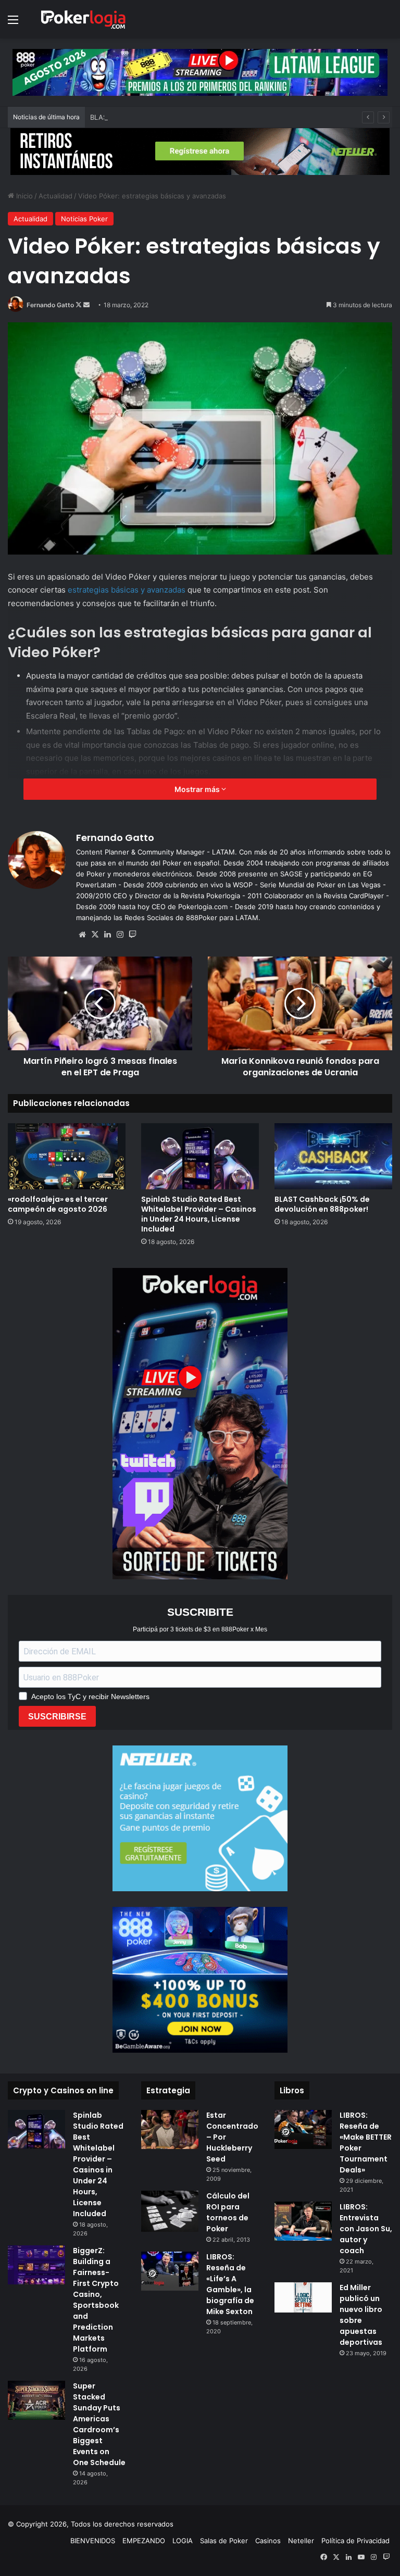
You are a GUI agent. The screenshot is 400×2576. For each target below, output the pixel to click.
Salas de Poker (224, 2541)
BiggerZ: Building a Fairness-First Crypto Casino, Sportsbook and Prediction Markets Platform (96, 2300)
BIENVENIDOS (93, 2541)
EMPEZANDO (144, 2541)
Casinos (268, 2541)
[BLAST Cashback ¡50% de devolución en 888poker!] (333, 1156)
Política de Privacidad (355, 2541)
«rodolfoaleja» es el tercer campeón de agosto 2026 (58, 1204)
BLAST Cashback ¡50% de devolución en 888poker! (173, 117)
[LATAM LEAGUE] (200, 151)
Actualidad (55, 196)
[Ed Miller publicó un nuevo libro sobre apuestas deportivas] (303, 2297)
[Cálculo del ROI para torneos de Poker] (170, 2211)
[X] (95, 935)
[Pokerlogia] (83, 19)
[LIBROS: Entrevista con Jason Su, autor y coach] (303, 2221)
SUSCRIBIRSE (57, 1717)
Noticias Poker (84, 219)
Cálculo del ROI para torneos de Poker (228, 2212)
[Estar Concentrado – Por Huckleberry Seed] (170, 2129)
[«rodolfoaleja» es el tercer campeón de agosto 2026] (67, 1156)
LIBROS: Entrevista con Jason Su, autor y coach (366, 2229)
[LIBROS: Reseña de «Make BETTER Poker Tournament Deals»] (303, 2129)
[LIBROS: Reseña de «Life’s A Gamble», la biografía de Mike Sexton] (170, 2271)
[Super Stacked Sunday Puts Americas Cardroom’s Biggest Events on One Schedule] (36, 2400)
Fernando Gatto (50, 305)
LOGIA (183, 2541)
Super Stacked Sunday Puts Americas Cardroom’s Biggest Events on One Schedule (99, 2424)
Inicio (23, 196)
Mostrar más (198, 789)
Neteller (301, 2541)
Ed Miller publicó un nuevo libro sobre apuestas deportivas (361, 2315)
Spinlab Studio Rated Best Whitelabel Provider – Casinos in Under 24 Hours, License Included (199, 1214)
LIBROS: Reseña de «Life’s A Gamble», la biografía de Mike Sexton (230, 2284)
